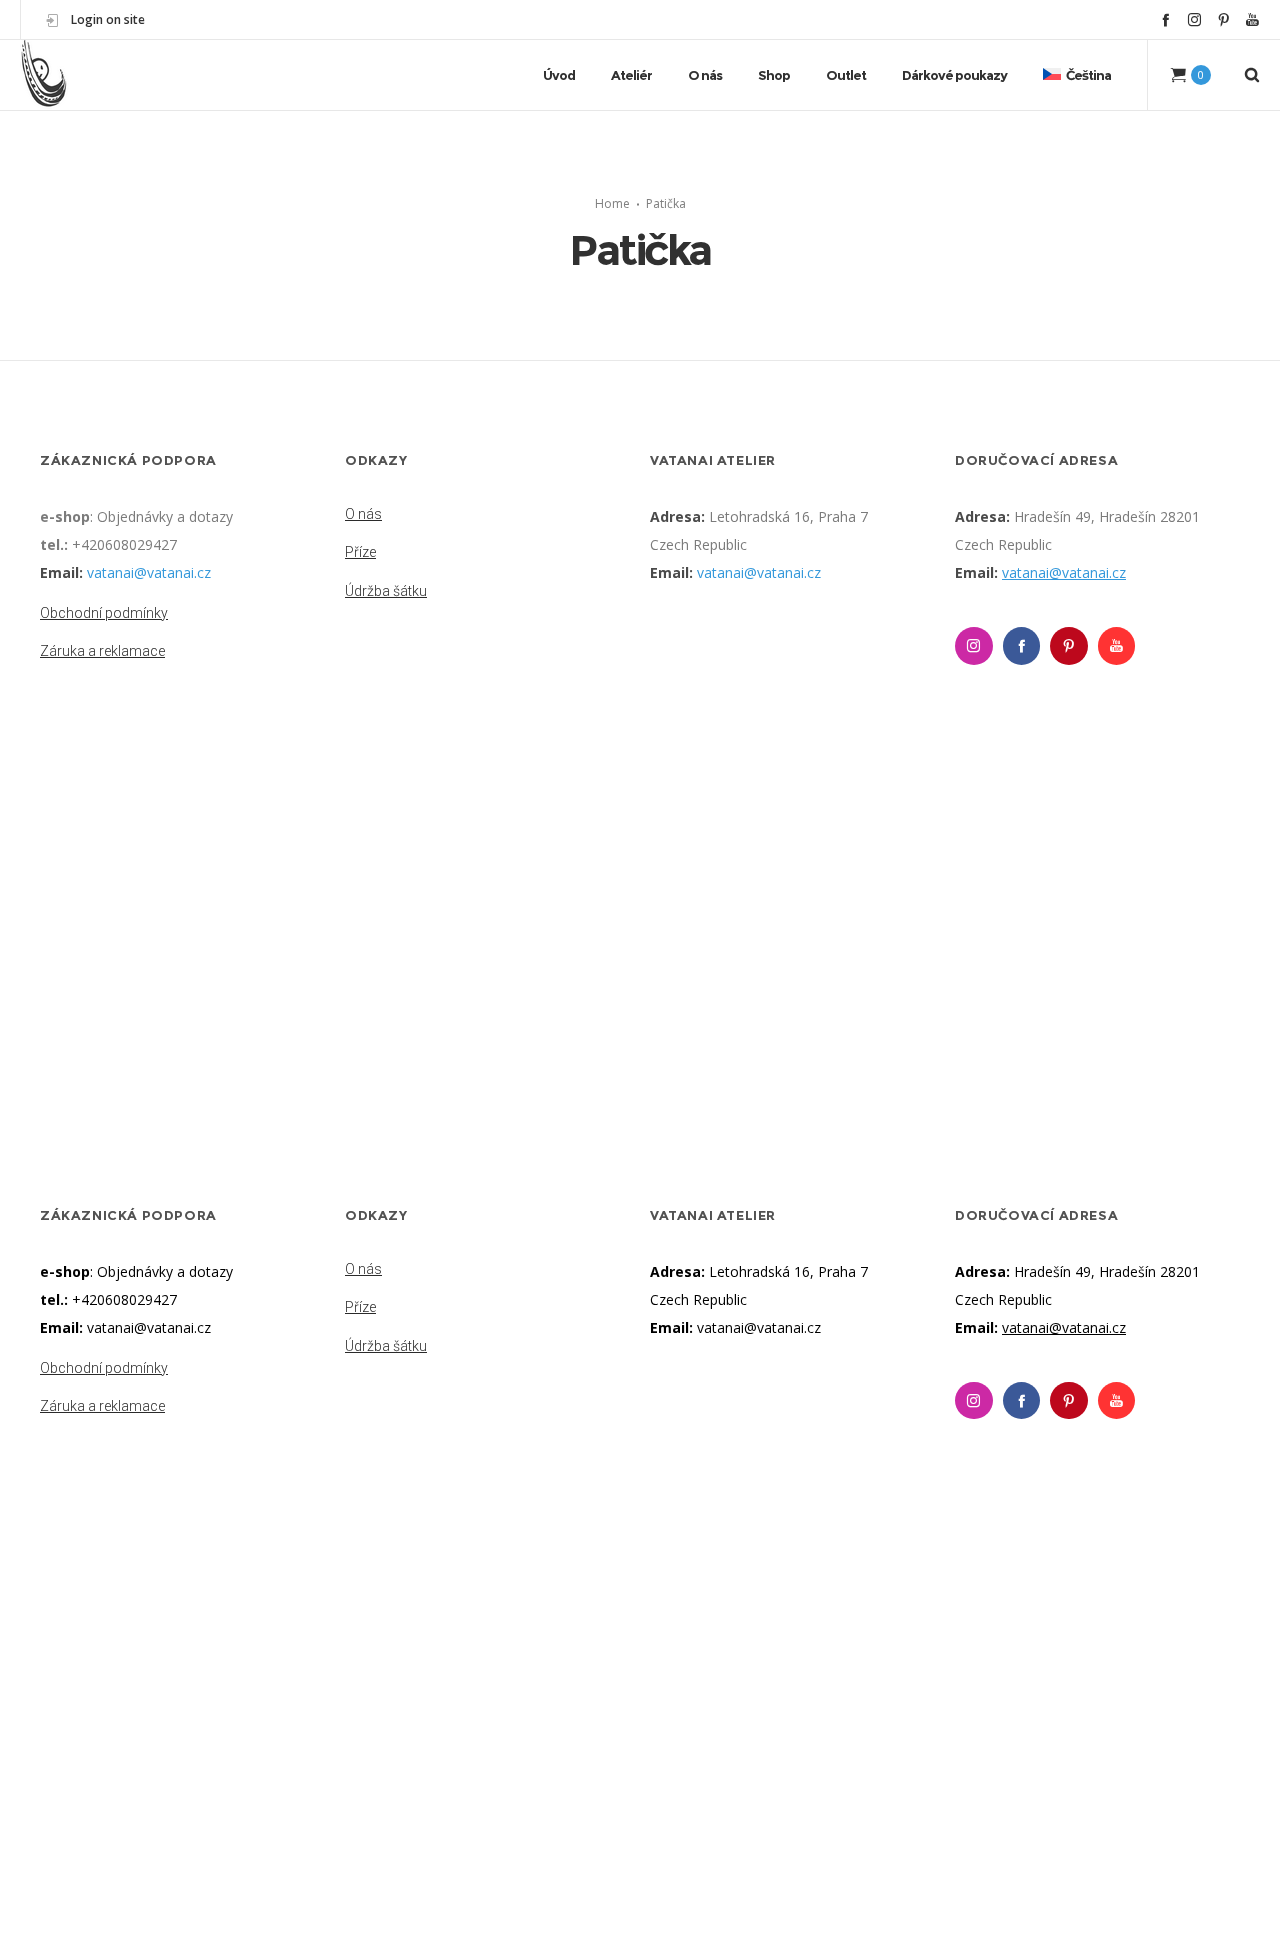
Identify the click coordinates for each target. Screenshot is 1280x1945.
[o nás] (487, 516)
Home (612, 203)
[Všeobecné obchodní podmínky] (182, 615)
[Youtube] (1117, 646)
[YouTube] (1252, 19)
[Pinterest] (1223, 19)
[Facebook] (1165, 19)
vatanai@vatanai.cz (149, 572)
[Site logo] (44, 75)
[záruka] (182, 647)
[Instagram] (1194, 19)
